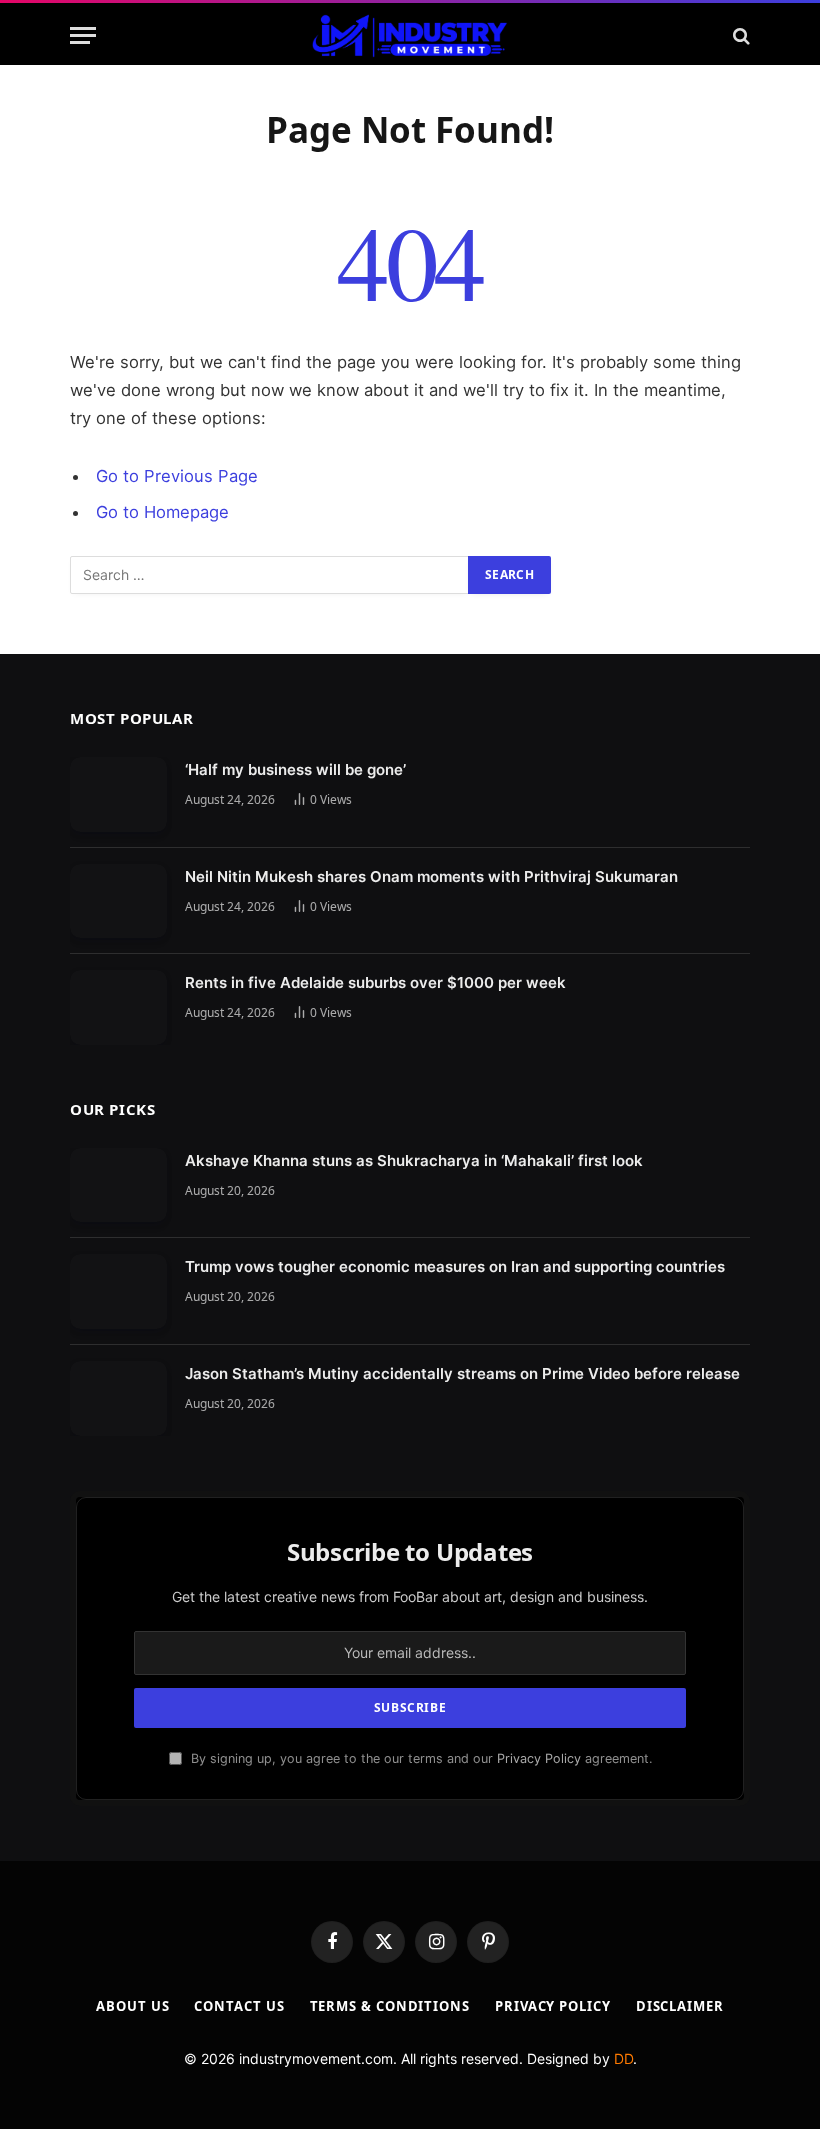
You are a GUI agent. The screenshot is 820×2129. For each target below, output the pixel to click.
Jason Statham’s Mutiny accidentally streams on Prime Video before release (462, 1373)
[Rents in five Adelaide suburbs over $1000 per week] (118, 1007)
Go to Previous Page (177, 476)
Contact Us (239, 2006)
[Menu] (83, 35)
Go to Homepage (162, 512)
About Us (132, 2006)
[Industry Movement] (409, 35)
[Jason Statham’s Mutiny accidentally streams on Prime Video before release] (118, 1398)
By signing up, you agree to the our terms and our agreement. (419, 1758)
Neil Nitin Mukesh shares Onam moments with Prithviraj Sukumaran (431, 876)
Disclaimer (680, 2006)
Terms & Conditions (390, 2006)
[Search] (739, 35)
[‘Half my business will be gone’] (118, 794)
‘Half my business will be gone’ (295, 769)
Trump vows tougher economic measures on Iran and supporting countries (455, 1266)
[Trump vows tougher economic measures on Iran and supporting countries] (118, 1291)
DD (623, 2058)
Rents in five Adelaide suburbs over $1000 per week (375, 982)
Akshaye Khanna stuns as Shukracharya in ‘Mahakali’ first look (414, 1160)
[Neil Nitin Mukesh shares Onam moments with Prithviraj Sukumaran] (118, 901)
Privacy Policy (539, 1758)
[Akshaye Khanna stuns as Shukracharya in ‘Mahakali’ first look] (118, 1185)
